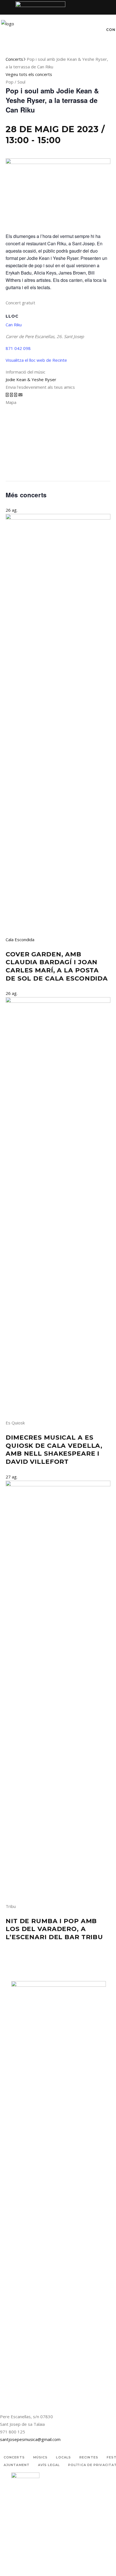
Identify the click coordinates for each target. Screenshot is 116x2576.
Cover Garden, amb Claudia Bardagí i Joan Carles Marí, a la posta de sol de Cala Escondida (57, 966)
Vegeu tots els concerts (29, 74)
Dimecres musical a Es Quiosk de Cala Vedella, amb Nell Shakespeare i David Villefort (54, 1450)
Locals (63, 2457)
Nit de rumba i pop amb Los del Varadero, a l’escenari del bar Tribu (54, 1929)
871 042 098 (18, 348)
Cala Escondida (20, 939)
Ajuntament (17, 2465)
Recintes (89, 2457)
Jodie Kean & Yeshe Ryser (31, 379)
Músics (41, 2457)
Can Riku (14, 325)
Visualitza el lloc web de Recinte (36, 360)
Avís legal (49, 2465)
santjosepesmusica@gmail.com (30, 2439)
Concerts (14, 59)
